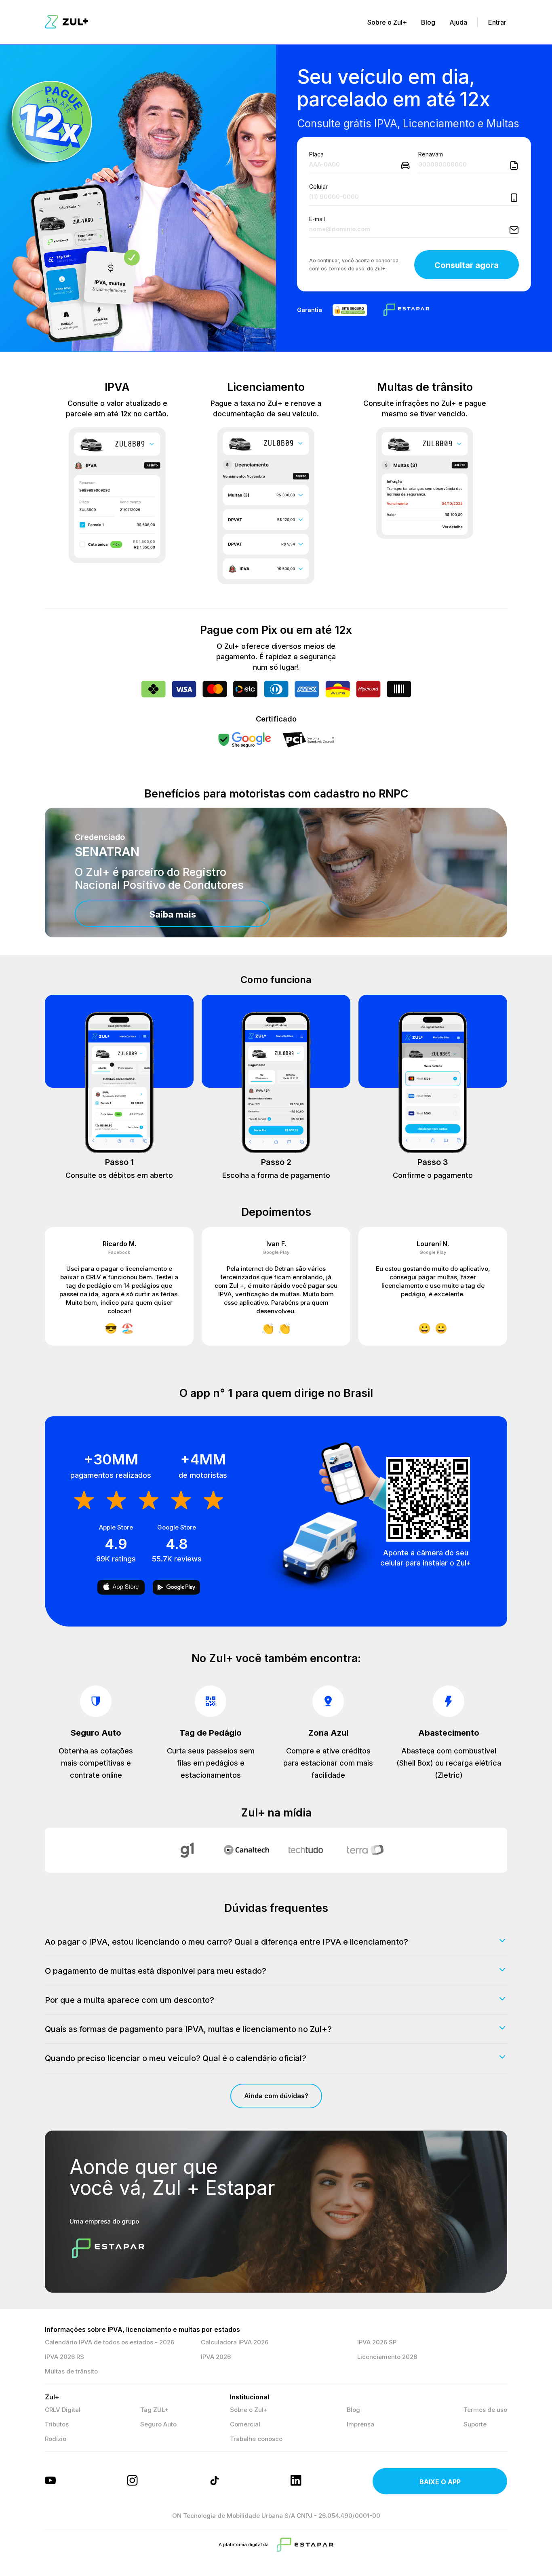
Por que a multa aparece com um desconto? (130, 2000)
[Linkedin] (297, 2481)
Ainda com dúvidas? (276, 2096)
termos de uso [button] (347, 269)
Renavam (431, 154)
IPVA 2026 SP (377, 2342)
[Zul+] (66, 22)
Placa (316, 154)
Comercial (245, 2424)
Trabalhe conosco (256, 2439)
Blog (428, 22)
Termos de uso (485, 2410)
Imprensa (360, 2424)
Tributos (57, 2424)
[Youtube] (51, 2481)
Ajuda (458, 22)
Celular (318, 187)
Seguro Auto (158, 2424)
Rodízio (56, 2439)
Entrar (497, 22)
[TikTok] (215, 2481)
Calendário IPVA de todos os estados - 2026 (110, 2342)
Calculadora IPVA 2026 (235, 2342)
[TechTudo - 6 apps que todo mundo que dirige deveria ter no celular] (306, 1850)
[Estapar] (305, 2545)
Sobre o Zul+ (387, 22)
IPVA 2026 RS (64, 2357)
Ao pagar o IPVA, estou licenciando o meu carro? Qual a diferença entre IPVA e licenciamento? (226, 1942)
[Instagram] (133, 2481)
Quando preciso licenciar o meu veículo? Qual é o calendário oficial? (176, 2058)
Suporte (475, 2424)
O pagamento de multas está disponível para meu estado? (156, 1971)
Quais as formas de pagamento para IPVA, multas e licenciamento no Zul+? (188, 2029)
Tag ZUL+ (154, 2410)
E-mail (317, 219)
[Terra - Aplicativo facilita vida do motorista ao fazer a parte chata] (365, 1850)
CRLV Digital (63, 2410)
